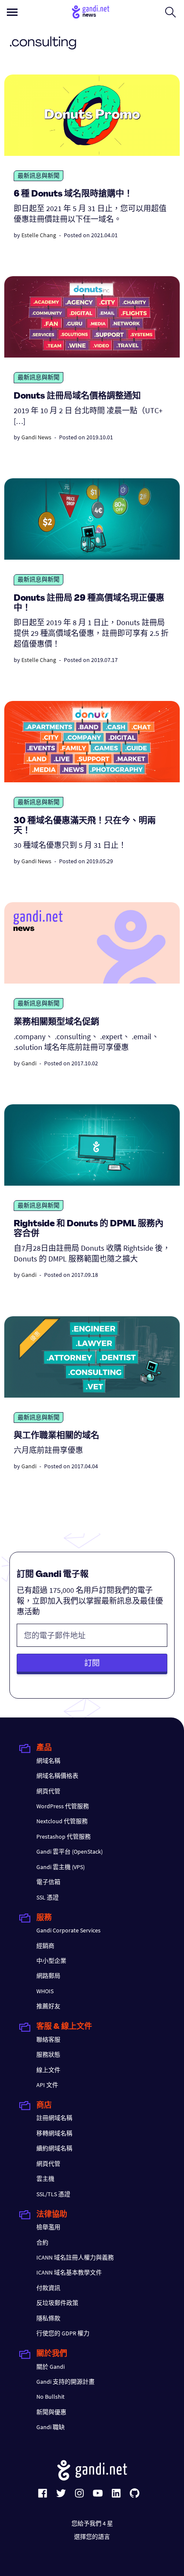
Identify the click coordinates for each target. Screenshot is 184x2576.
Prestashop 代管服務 (64, 1837)
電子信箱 (48, 1882)
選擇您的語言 (92, 2537)
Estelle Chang (39, 235)
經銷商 (45, 1946)
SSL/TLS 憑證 (53, 2194)
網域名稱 (48, 1761)
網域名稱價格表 (57, 1776)
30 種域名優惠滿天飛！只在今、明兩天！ (85, 826)
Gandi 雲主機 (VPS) (61, 1867)
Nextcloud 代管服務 (62, 1821)
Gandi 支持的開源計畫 (65, 2382)
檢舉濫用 (48, 2227)
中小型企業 (51, 1961)
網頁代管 (48, 1791)
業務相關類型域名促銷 (56, 1023)
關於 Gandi (50, 2367)
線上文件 (48, 2070)
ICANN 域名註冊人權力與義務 (75, 2257)
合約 (42, 2242)
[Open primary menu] (12, 12)
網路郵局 (48, 1976)
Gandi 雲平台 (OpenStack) (70, 1851)
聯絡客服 (48, 2039)
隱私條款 (48, 2318)
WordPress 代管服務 (63, 1806)
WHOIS (45, 1991)
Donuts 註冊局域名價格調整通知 (77, 397)
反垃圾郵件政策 (57, 2303)
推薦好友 (48, 2006)
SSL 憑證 (47, 1897)
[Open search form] (171, 12)
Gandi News (36, 437)
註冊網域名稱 (54, 2118)
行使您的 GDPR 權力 (63, 2333)
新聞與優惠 (51, 2412)
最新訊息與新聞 (39, 176)
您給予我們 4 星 (92, 2523)
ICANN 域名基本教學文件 (69, 2272)
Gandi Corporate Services (68, 1930)
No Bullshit (50, 2397)
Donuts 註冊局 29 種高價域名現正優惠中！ (89, 604)
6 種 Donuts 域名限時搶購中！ (73, 194)
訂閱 (92, 1663)
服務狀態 (48, 2054)
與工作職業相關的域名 (56, 1436)
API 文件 (47, 2085)
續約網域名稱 (54, 2148)
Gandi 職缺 (50, 2427)
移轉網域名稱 (54, 2133)
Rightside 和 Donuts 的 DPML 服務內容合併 (89, 1229)
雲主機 (45, 2179)
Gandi (29, 1063)
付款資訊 (48, 2288)
